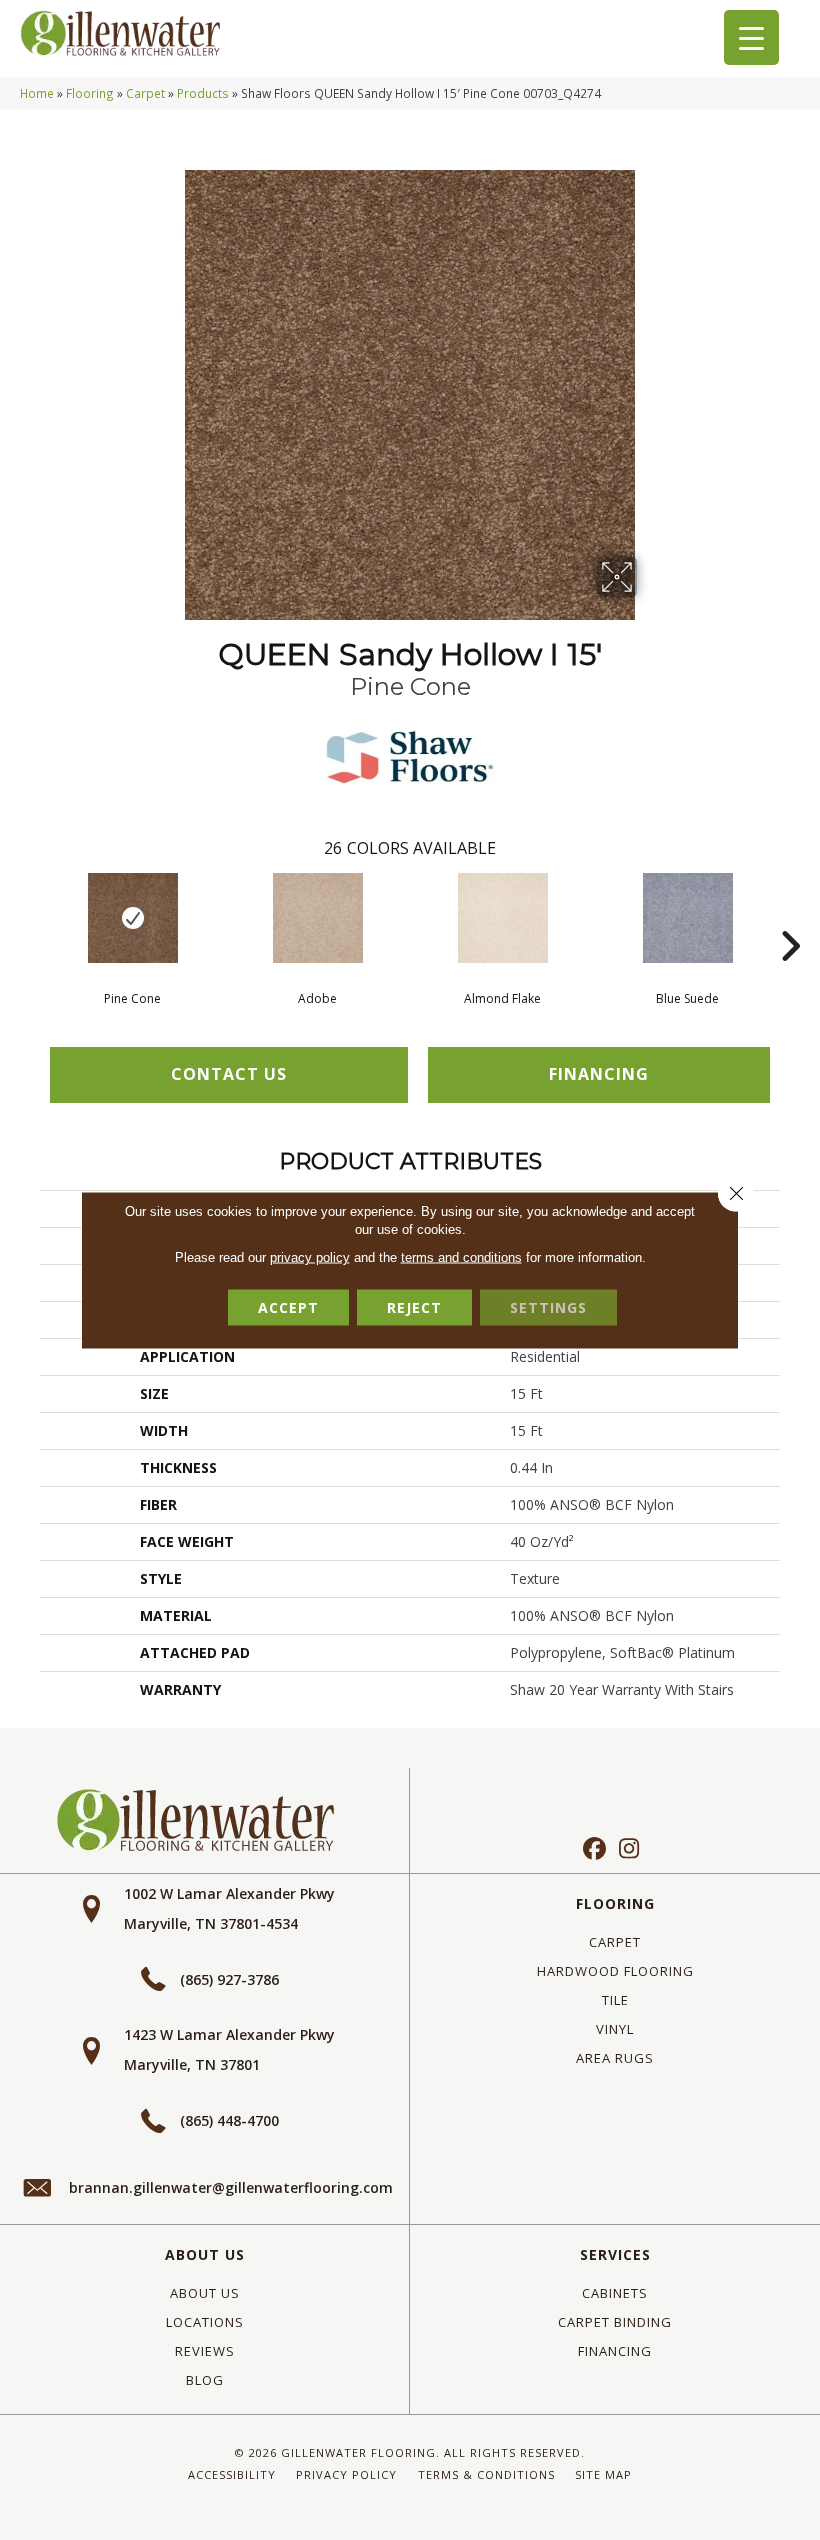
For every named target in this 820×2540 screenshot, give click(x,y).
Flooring (90, 93)
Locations (205, 2322)
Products (203, 93)
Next (790, 916)
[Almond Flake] (502, 918)
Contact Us (229, 1074)
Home (37, 93)
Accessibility (232, 2474)
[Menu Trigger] (751, 37)
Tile (615, 2000)
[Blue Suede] (687, 918)
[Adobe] (317, 918)
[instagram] (629, 1849)
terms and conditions (461, 1257)
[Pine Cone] (132, 918)
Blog (205, 2380)
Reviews (205, 2351)
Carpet (145, 93)
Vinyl (615, 2029)
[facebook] (594, 1849)
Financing (615, 2351)
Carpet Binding (615, 2322)
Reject (414, 1307)
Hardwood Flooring (615, 1971)
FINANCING (599, 1074)
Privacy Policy (346, 2474)
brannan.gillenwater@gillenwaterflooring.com (231, 2187)
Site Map (603, 2474)
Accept (288, 1307)
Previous (30, 916)
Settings (548, 1307)
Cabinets (615, 2293)
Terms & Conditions (486, 2474)
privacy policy (310, 1257)
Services (615, 2254)
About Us (205, 2254)
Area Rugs (615, 2058)
